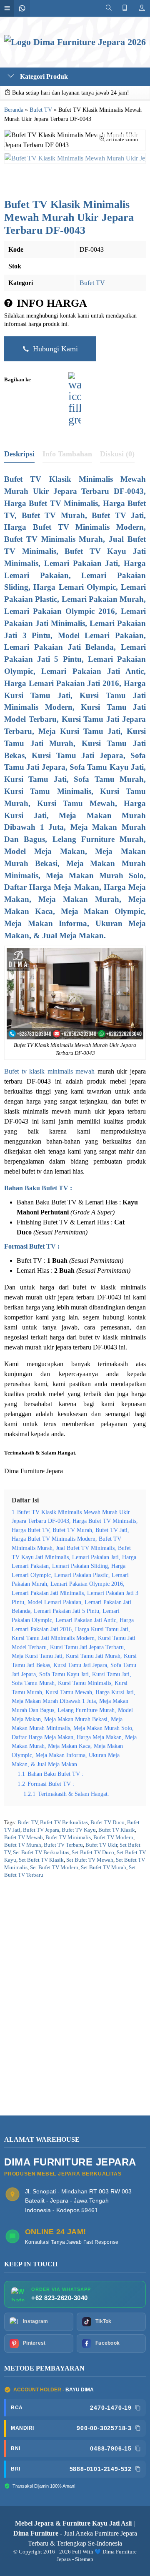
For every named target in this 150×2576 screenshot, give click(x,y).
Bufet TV (92, 283)
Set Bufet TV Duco (93, 1853)
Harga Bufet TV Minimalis (51, 503)
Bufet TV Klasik (117, 1830)
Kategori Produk (43, 76)
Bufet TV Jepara (41, 1830)
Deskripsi (19, 454)
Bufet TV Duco (107, 1822)
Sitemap (84, 2559)
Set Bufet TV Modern (54, 1868)
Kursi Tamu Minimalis (48, 791)
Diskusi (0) (117, 454)
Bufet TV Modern (113, 1837)
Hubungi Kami (54, 349)
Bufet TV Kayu (79, 1830)
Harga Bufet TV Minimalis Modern (74, 527)
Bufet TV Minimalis (68, 1837)
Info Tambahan (67, 454)
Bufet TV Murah (23, 1845)
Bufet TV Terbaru (63, 1845)
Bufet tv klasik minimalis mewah (49, 1071)
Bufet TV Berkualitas (64, 1822)
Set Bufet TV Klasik (41, 1860)
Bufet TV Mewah (24, 1837)
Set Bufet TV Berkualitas (41, 1853)
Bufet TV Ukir (101, 1845)
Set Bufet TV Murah (104, 1868)
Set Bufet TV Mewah (90, 1860)
